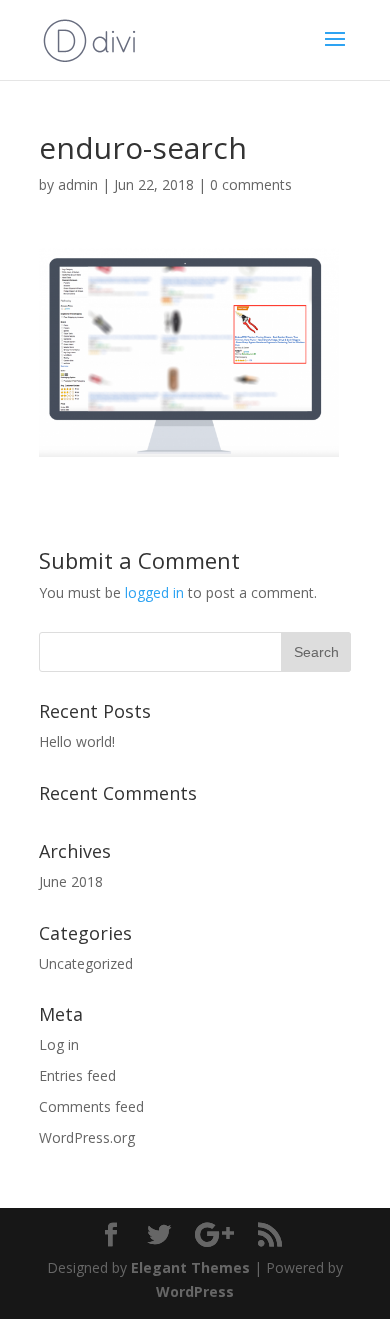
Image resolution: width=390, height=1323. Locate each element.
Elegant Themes (190, 1267)
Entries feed (77, 1075)
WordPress (195, 1291)
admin (78, 184)
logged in (154, 592)
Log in (59, 1044)
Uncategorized (86, 963)
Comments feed (91, 1106)
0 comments (251, 184)
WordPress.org (87, 1137)
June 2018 (71, 881)
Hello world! (77, 741)
